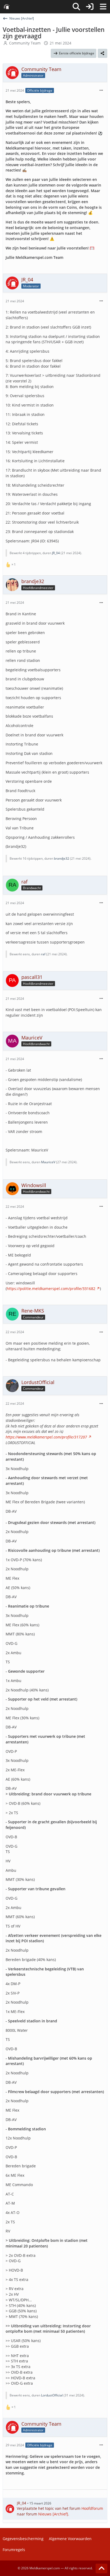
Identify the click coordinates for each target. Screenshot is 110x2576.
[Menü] (103, 7)
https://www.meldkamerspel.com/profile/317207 (46, 1437)
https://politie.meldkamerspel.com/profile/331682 (51, 1289)
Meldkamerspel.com (45, 2568)
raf (43, 954)
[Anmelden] (90, 7)
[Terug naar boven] (101, 2568)
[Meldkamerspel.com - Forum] (7, 7)
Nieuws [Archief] (53, 2514)
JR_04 (56, 553)
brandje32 (62, 858)
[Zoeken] (76, 7)
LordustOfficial (52, 2395)
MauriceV (48, 1162)
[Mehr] (101, 90)
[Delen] (103, 53)
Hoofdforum (92, 2508)
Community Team (25, 43)
